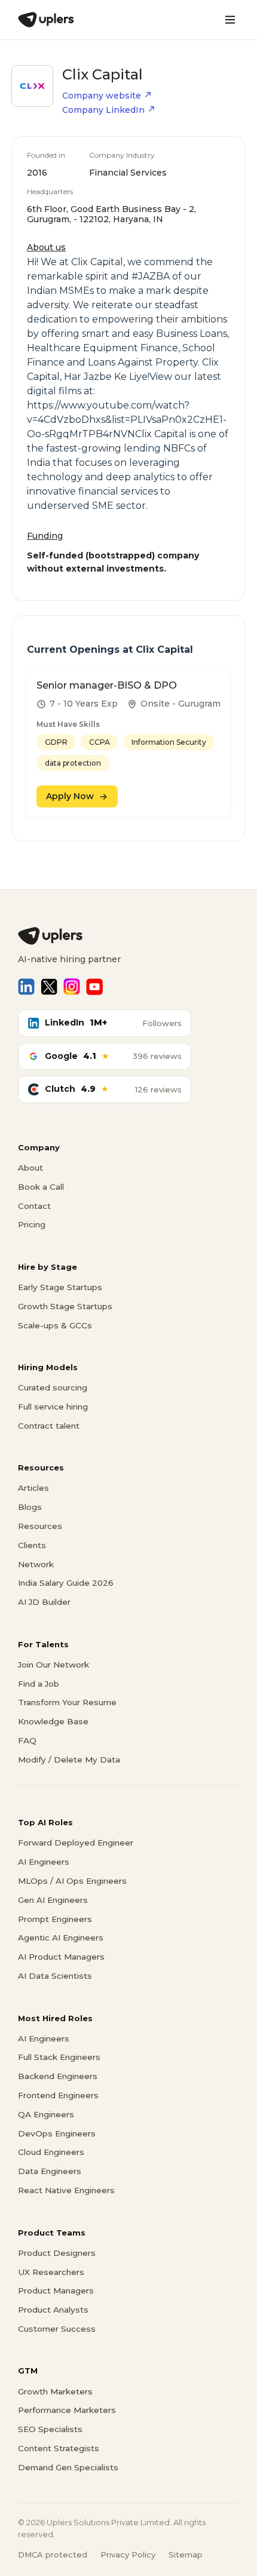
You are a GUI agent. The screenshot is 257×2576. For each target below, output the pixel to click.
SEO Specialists (50, 2429)
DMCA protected (53, 2554)
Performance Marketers (67, 2410)
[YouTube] (94, 987)
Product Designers (57, 2253)
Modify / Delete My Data (69, 1760)
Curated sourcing (53, 1387)
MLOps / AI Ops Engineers (72, 1881)
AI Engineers (44, 1862)
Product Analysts (53, 2310)
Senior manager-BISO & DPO (107, 685)
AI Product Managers (61, 1957)
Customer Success (57, 2329)
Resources (40, 1526)
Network (36, 1564)
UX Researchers (51, 2272)
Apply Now (70, 796)
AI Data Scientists (55, 1976)
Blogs (30, 1507)
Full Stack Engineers (59, 2057)
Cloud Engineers (51, 2152)
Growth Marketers (55, 2391)
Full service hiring (53, 1407)
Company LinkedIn (103, 110)
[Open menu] (230, 20)
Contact (34, 1206)
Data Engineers (50, 2171)
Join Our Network (53, 1665)
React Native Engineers (66, 2190)
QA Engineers (46, 2114)
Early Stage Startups (60, 1287)
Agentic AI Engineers (61, 1938)
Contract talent (49, 1426)
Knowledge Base (53, 1721)
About (30, 1168)
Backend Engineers (58, 2076)
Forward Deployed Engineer (76, 1843)
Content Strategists (59, 2448)
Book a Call (41, 1187)
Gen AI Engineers (53, 1900)
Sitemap (186, 2554)
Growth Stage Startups (65, 1306)
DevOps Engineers (57, 2133)
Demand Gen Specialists (68, 2467)
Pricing (32, 1224)
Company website (102, 96)
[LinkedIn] (26, 987)
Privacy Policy (128, 2554)
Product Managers (56, 2291)
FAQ (27, 1740)
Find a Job (39, 1684)
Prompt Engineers (55, 1919)
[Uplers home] (128, 936)
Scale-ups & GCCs (55, 1325)
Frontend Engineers (58, 2095)
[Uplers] (46, 20)
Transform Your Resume (67, 1702)
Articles (33, 1488)
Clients (32, 1545)
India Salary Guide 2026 (66, 1583)
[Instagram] (72, 987)
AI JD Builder (44, 1602)
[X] (49, 987)
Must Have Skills (68, 724)
